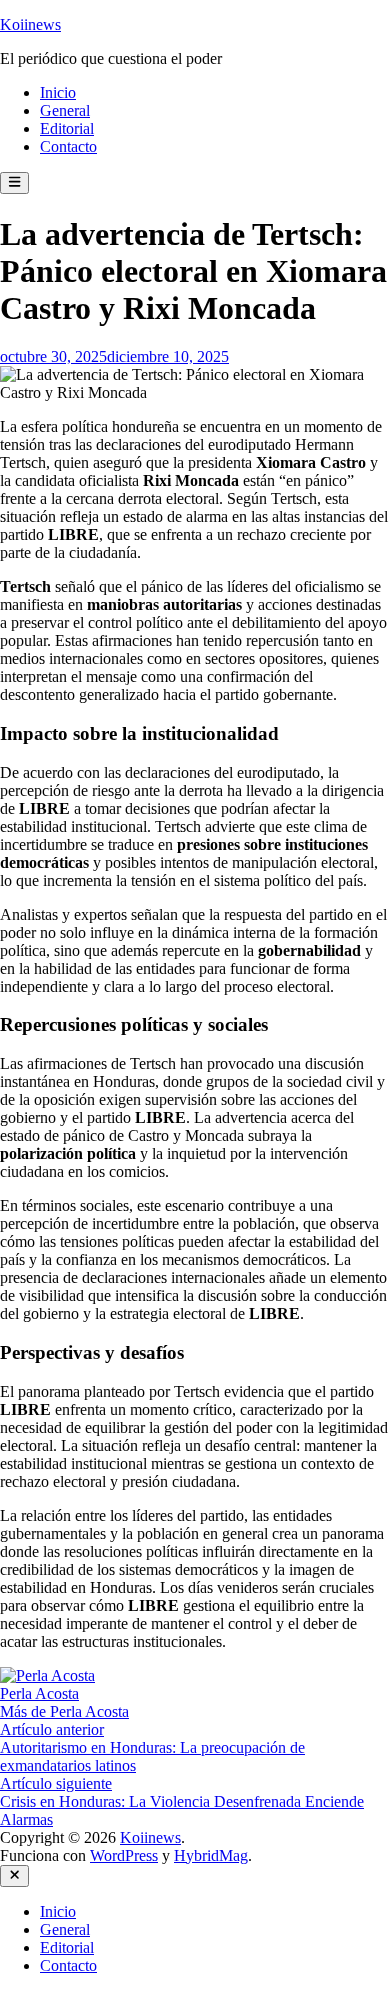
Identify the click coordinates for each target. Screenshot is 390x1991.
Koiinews (30, 24)
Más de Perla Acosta (64, 1711)
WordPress (124, 1855)
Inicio (58, 92)
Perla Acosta (39, 1693)
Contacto (68, 146)
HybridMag (211, 1855)
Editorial (67, 128)
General (65, 110)
